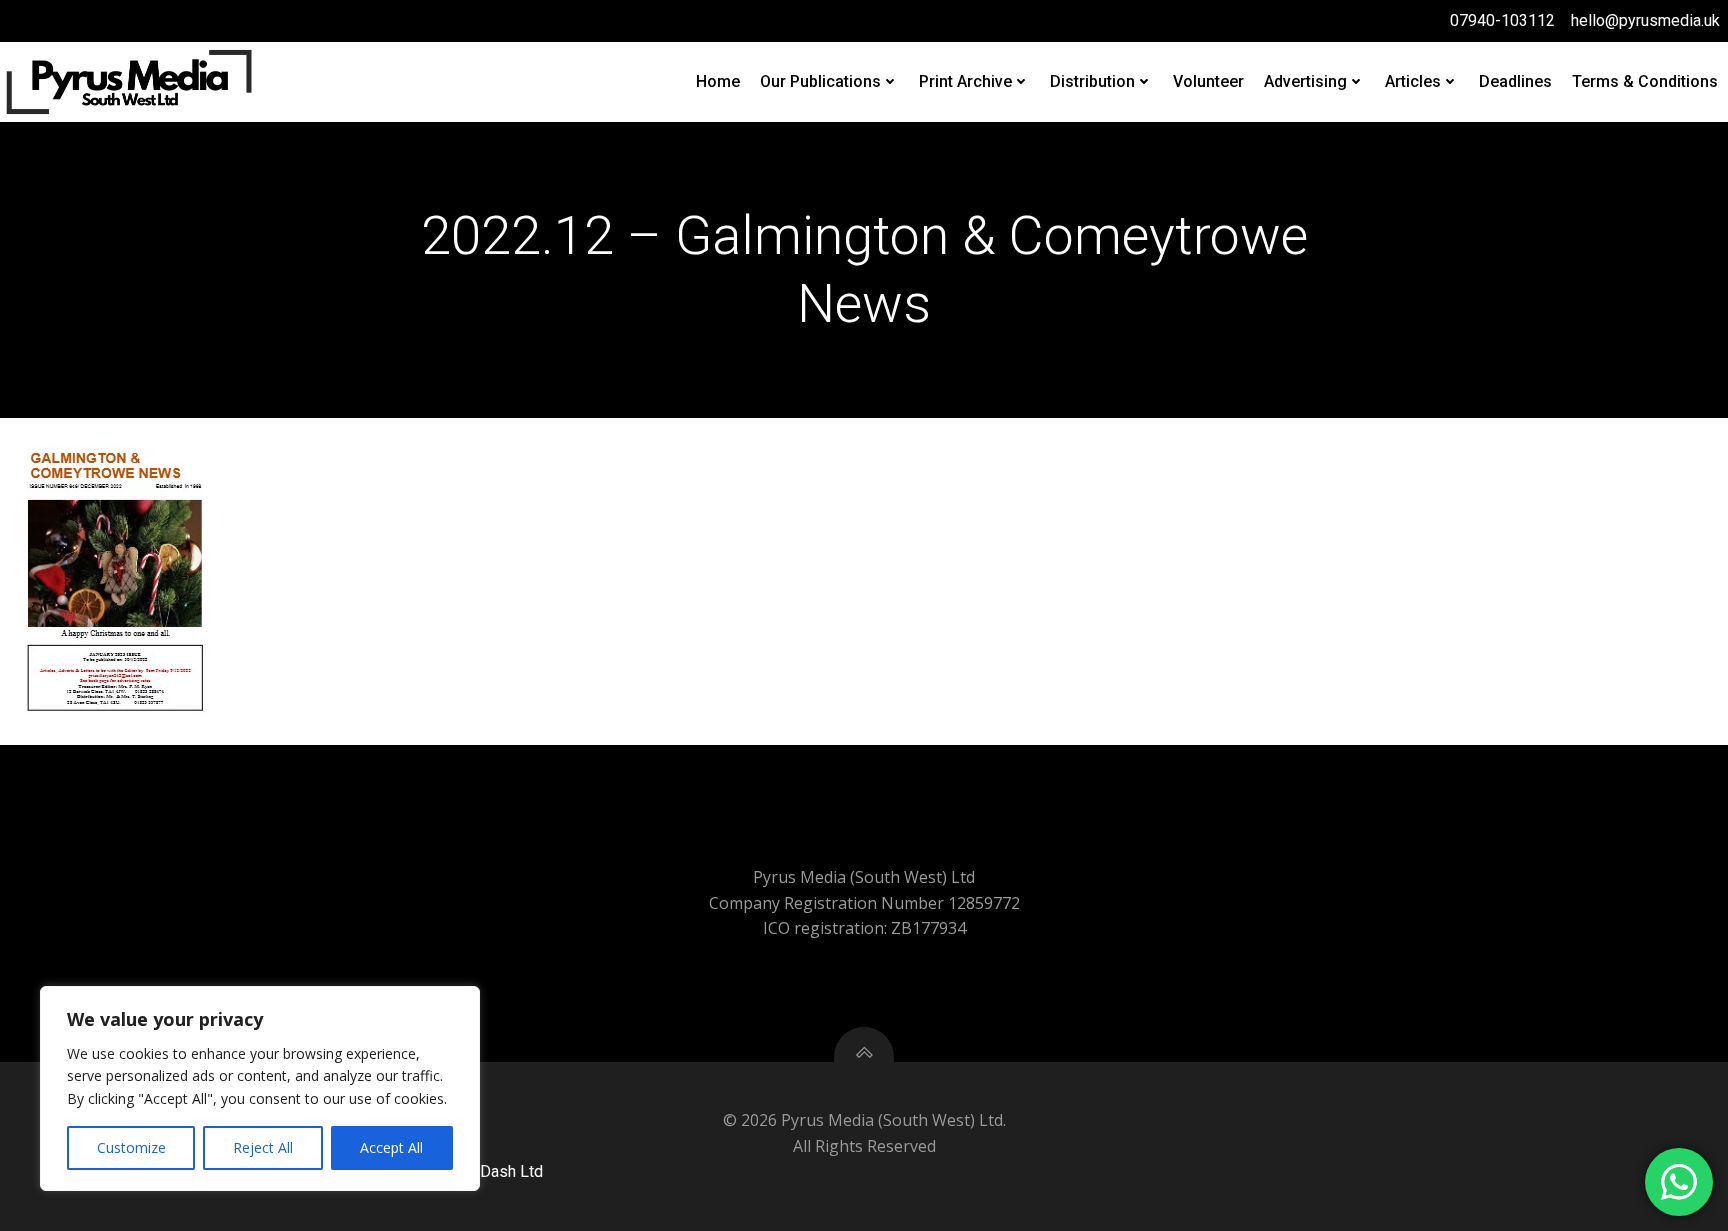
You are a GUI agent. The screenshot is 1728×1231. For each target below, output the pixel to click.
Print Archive (965, 81)
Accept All (391, 1147)
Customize (131, 1147)
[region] (260, 1088)
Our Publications (820, 81)
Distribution (1092, 81)
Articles (1413, 81)
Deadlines (1515, 81)
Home (718, 81)
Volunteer (1208, 81)
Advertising (1305, 81)
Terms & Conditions (1645, 81)
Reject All (263, 1147)
